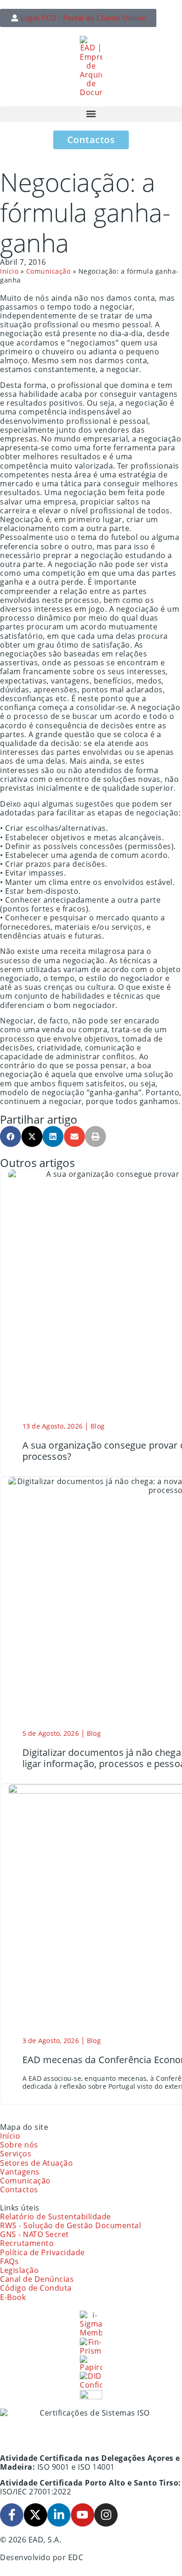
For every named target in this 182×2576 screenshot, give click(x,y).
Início (9, 271)
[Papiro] (91, 2364)
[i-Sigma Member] (91, 2324)
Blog (98, 1426)
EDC (76, 2557)
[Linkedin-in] (59, 2515)
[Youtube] (83, 2515)
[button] (91, 114)
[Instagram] (106, 2515)
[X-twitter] (35, 2515)
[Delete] (91, 2395)
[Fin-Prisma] (91, 2347)
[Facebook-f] (12, 2515)
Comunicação (49, 271)
